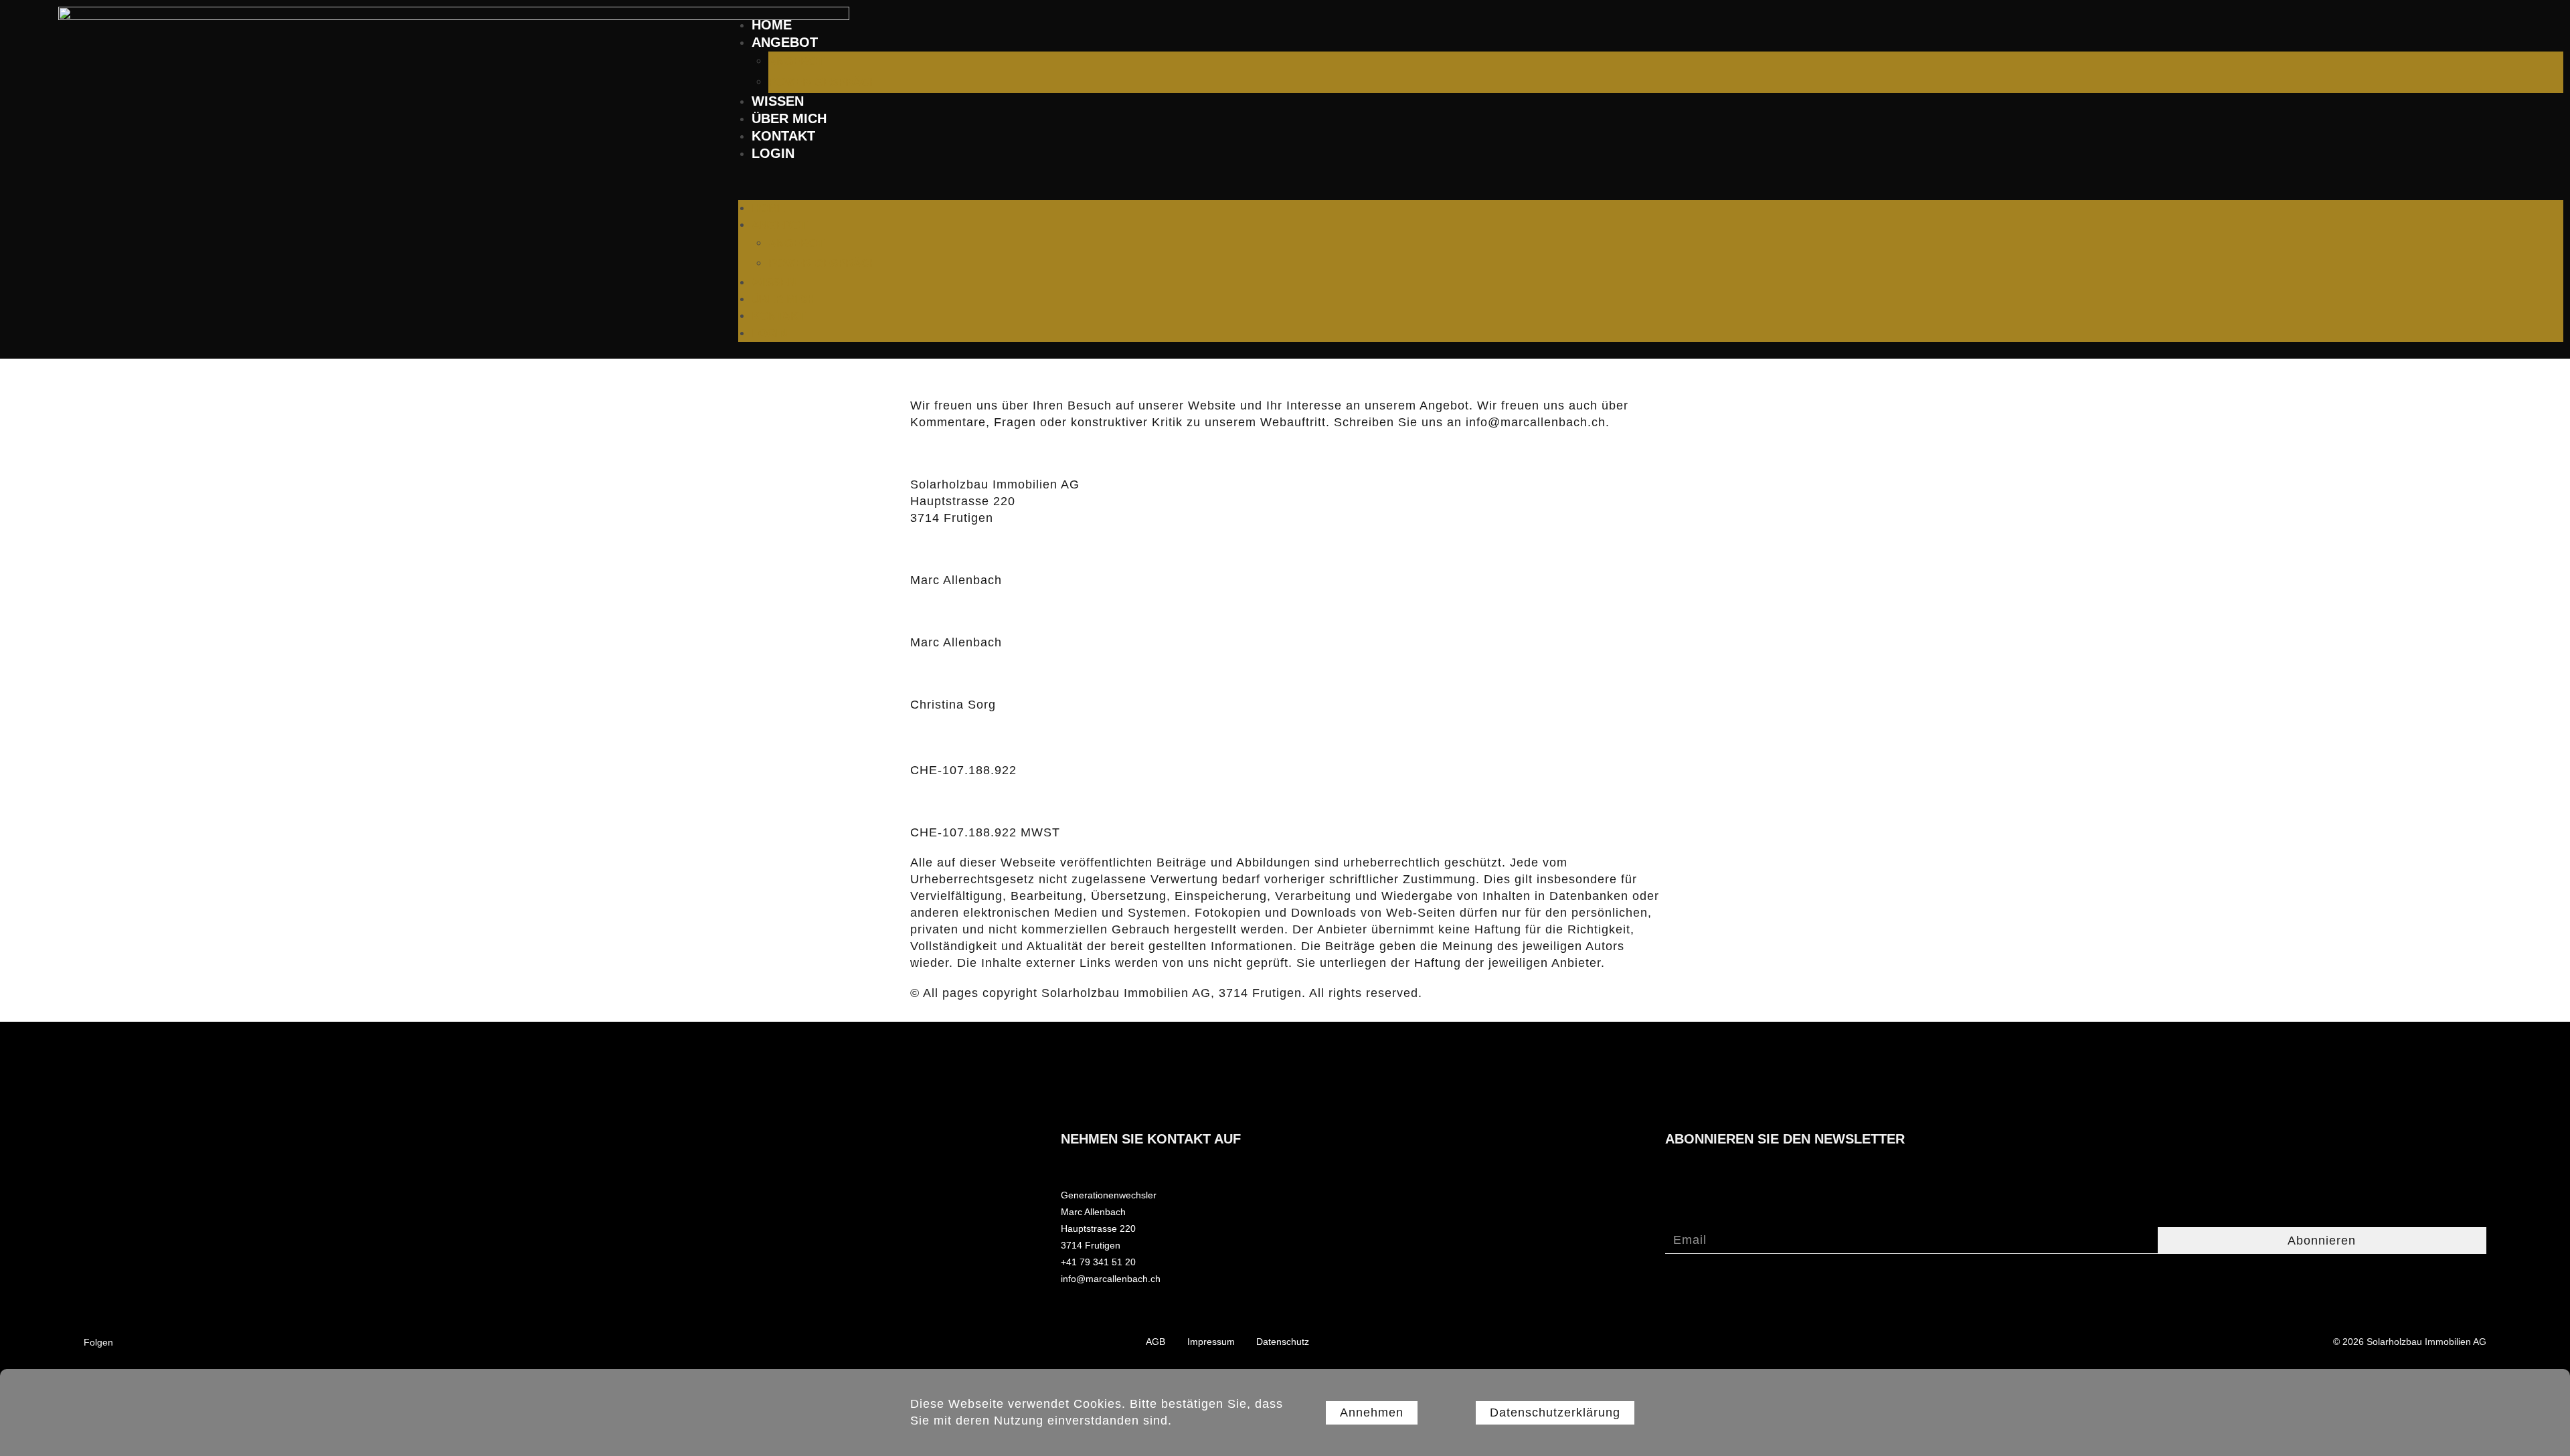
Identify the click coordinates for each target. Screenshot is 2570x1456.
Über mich (789, 118)
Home (772, 25)
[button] (1651, 181)
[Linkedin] (370, 1341)
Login (773, 153)
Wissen (778, 101)
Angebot (785, 42)
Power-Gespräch (823, 82)
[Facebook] (344, 1341)
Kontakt (783, 136)
